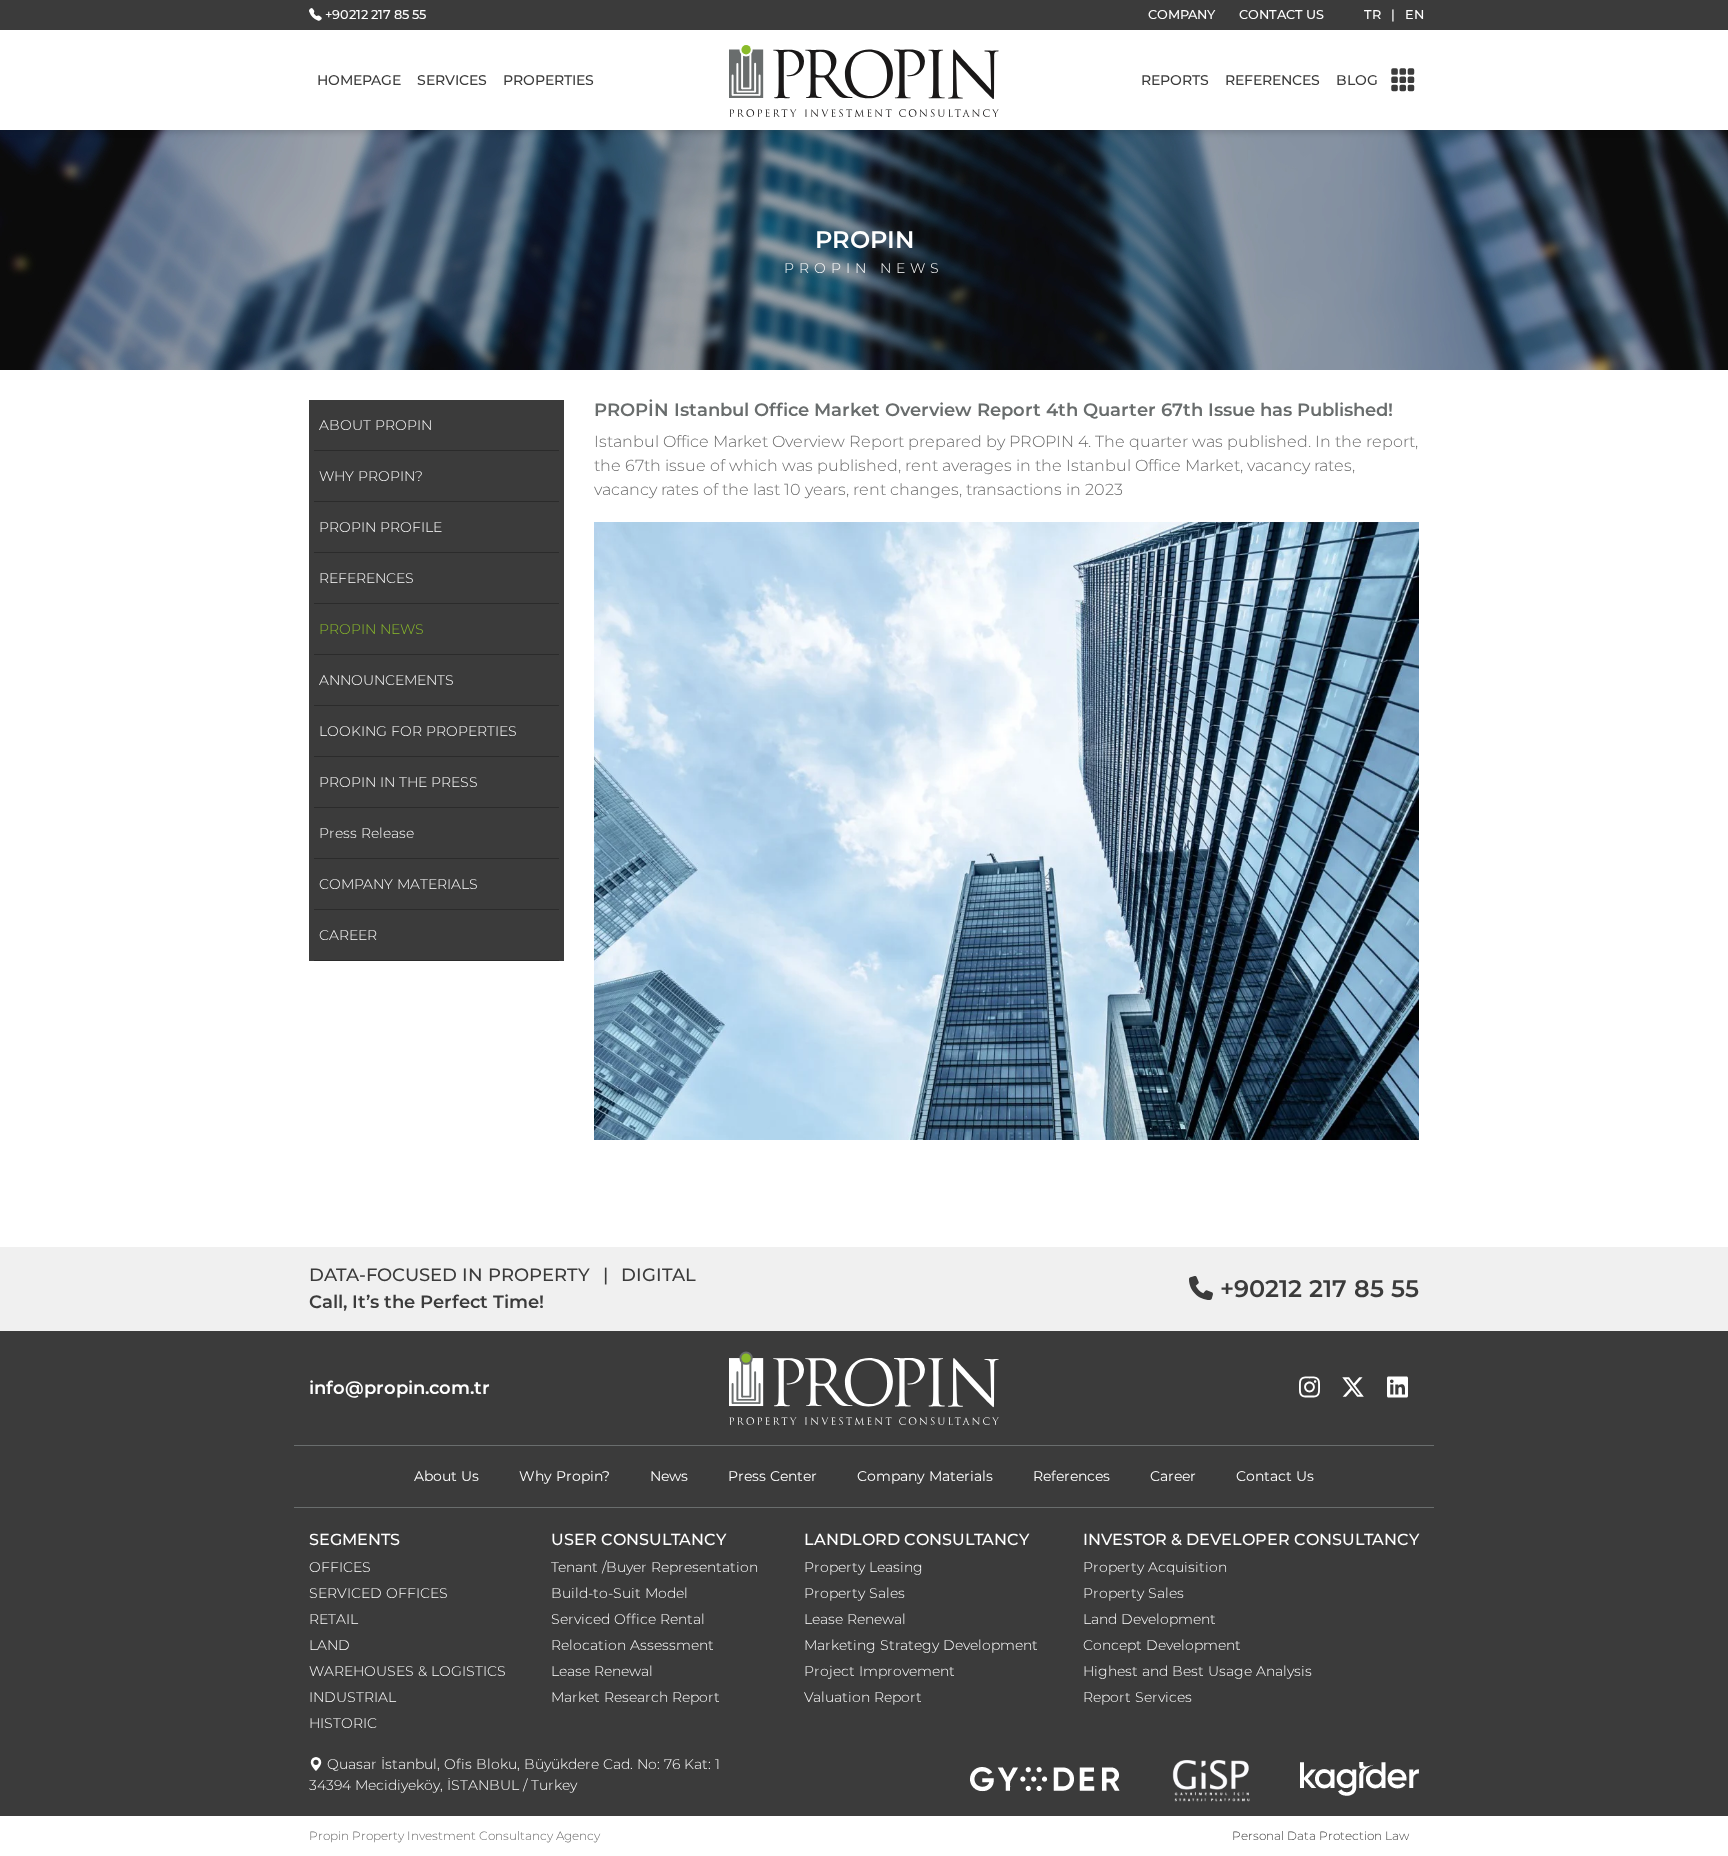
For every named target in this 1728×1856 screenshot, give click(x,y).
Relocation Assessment (632, 1645)
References (1071, 1476)
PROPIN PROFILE (380, 527)
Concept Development (1162, 1645)
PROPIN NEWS (371, 629)
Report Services (1137, 1697)
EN (1414, 14)
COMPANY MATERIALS (398, 884)
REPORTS (1175, 80)
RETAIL (333, 1619)
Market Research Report (635, 1697)
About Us (446, 1476)
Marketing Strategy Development (921, 1645)
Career (1173, 1476)
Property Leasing (863, 1567)
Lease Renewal (602, 1671)
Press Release (366, 833)
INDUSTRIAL (352, 1697)
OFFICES (340, 1567)
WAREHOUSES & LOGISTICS (407, 1671)
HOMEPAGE (359, 80)
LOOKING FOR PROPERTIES (418, 731)
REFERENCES (1272, 80)
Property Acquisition (1155, 1567)
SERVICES (452, 80)
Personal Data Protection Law (1320, 1835)
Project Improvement (879, 1671)
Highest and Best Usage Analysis (1197, 1671)
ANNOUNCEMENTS (386, 680)
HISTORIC (343, 1723)
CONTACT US (1281, 14)
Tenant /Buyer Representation (654, 1567)
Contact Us (1275, 1476)
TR (1372, 14)
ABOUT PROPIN (375, 425)
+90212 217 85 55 (375, 14)
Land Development (1149, 1619)
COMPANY (1181, 14)
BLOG (1357, 80)
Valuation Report (863, 1697)
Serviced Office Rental (628, 1619)
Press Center (772, 1476)
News (669, 1476)
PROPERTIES (548, 80)
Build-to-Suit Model (619, 1593)
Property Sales (854, 1593)
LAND (329, 1645)
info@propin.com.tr (399, 1388)
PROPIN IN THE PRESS (398, 782)
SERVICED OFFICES (378, 1593)
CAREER (348, 935)
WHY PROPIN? (371, 476)
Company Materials (925, 1476)
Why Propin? (564, 1476)
